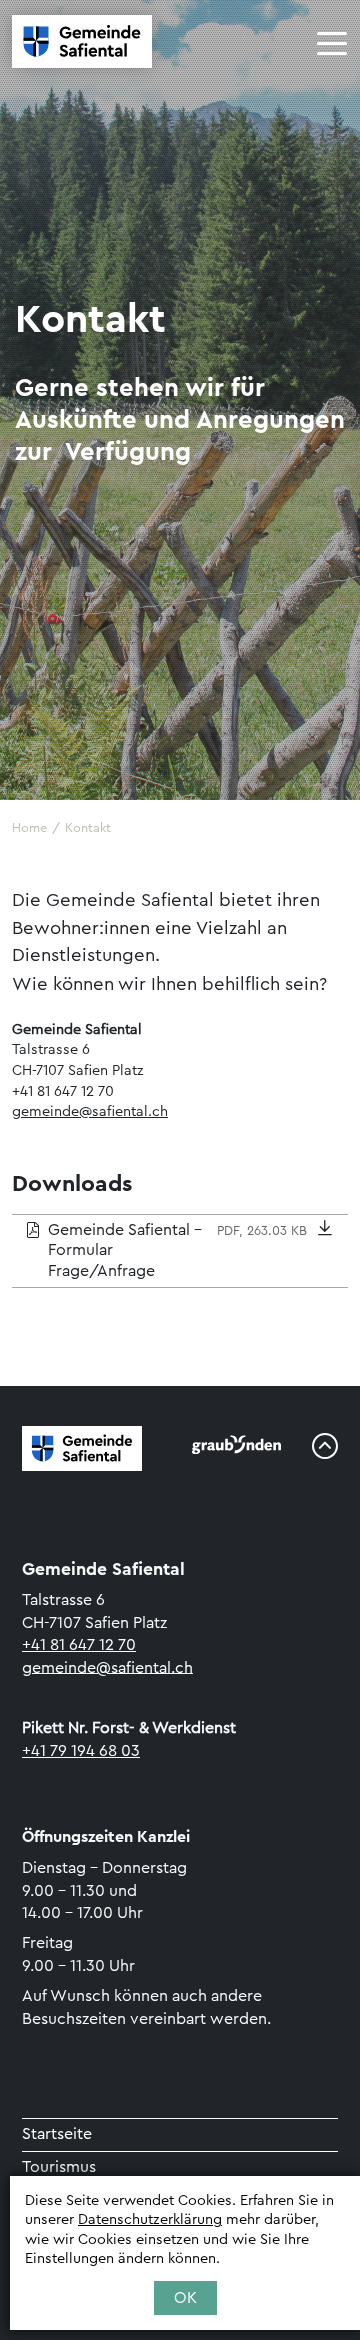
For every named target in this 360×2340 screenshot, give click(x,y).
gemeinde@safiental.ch (90, 1111)
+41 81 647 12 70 (79, 1645)
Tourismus (59, 2167)
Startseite (57, 2134)
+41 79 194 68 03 (81, 1751)
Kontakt (88, 828)
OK (185, 2298)
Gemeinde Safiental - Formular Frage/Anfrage (177, 1251)
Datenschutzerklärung (150, 2219)
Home (29, 828)
